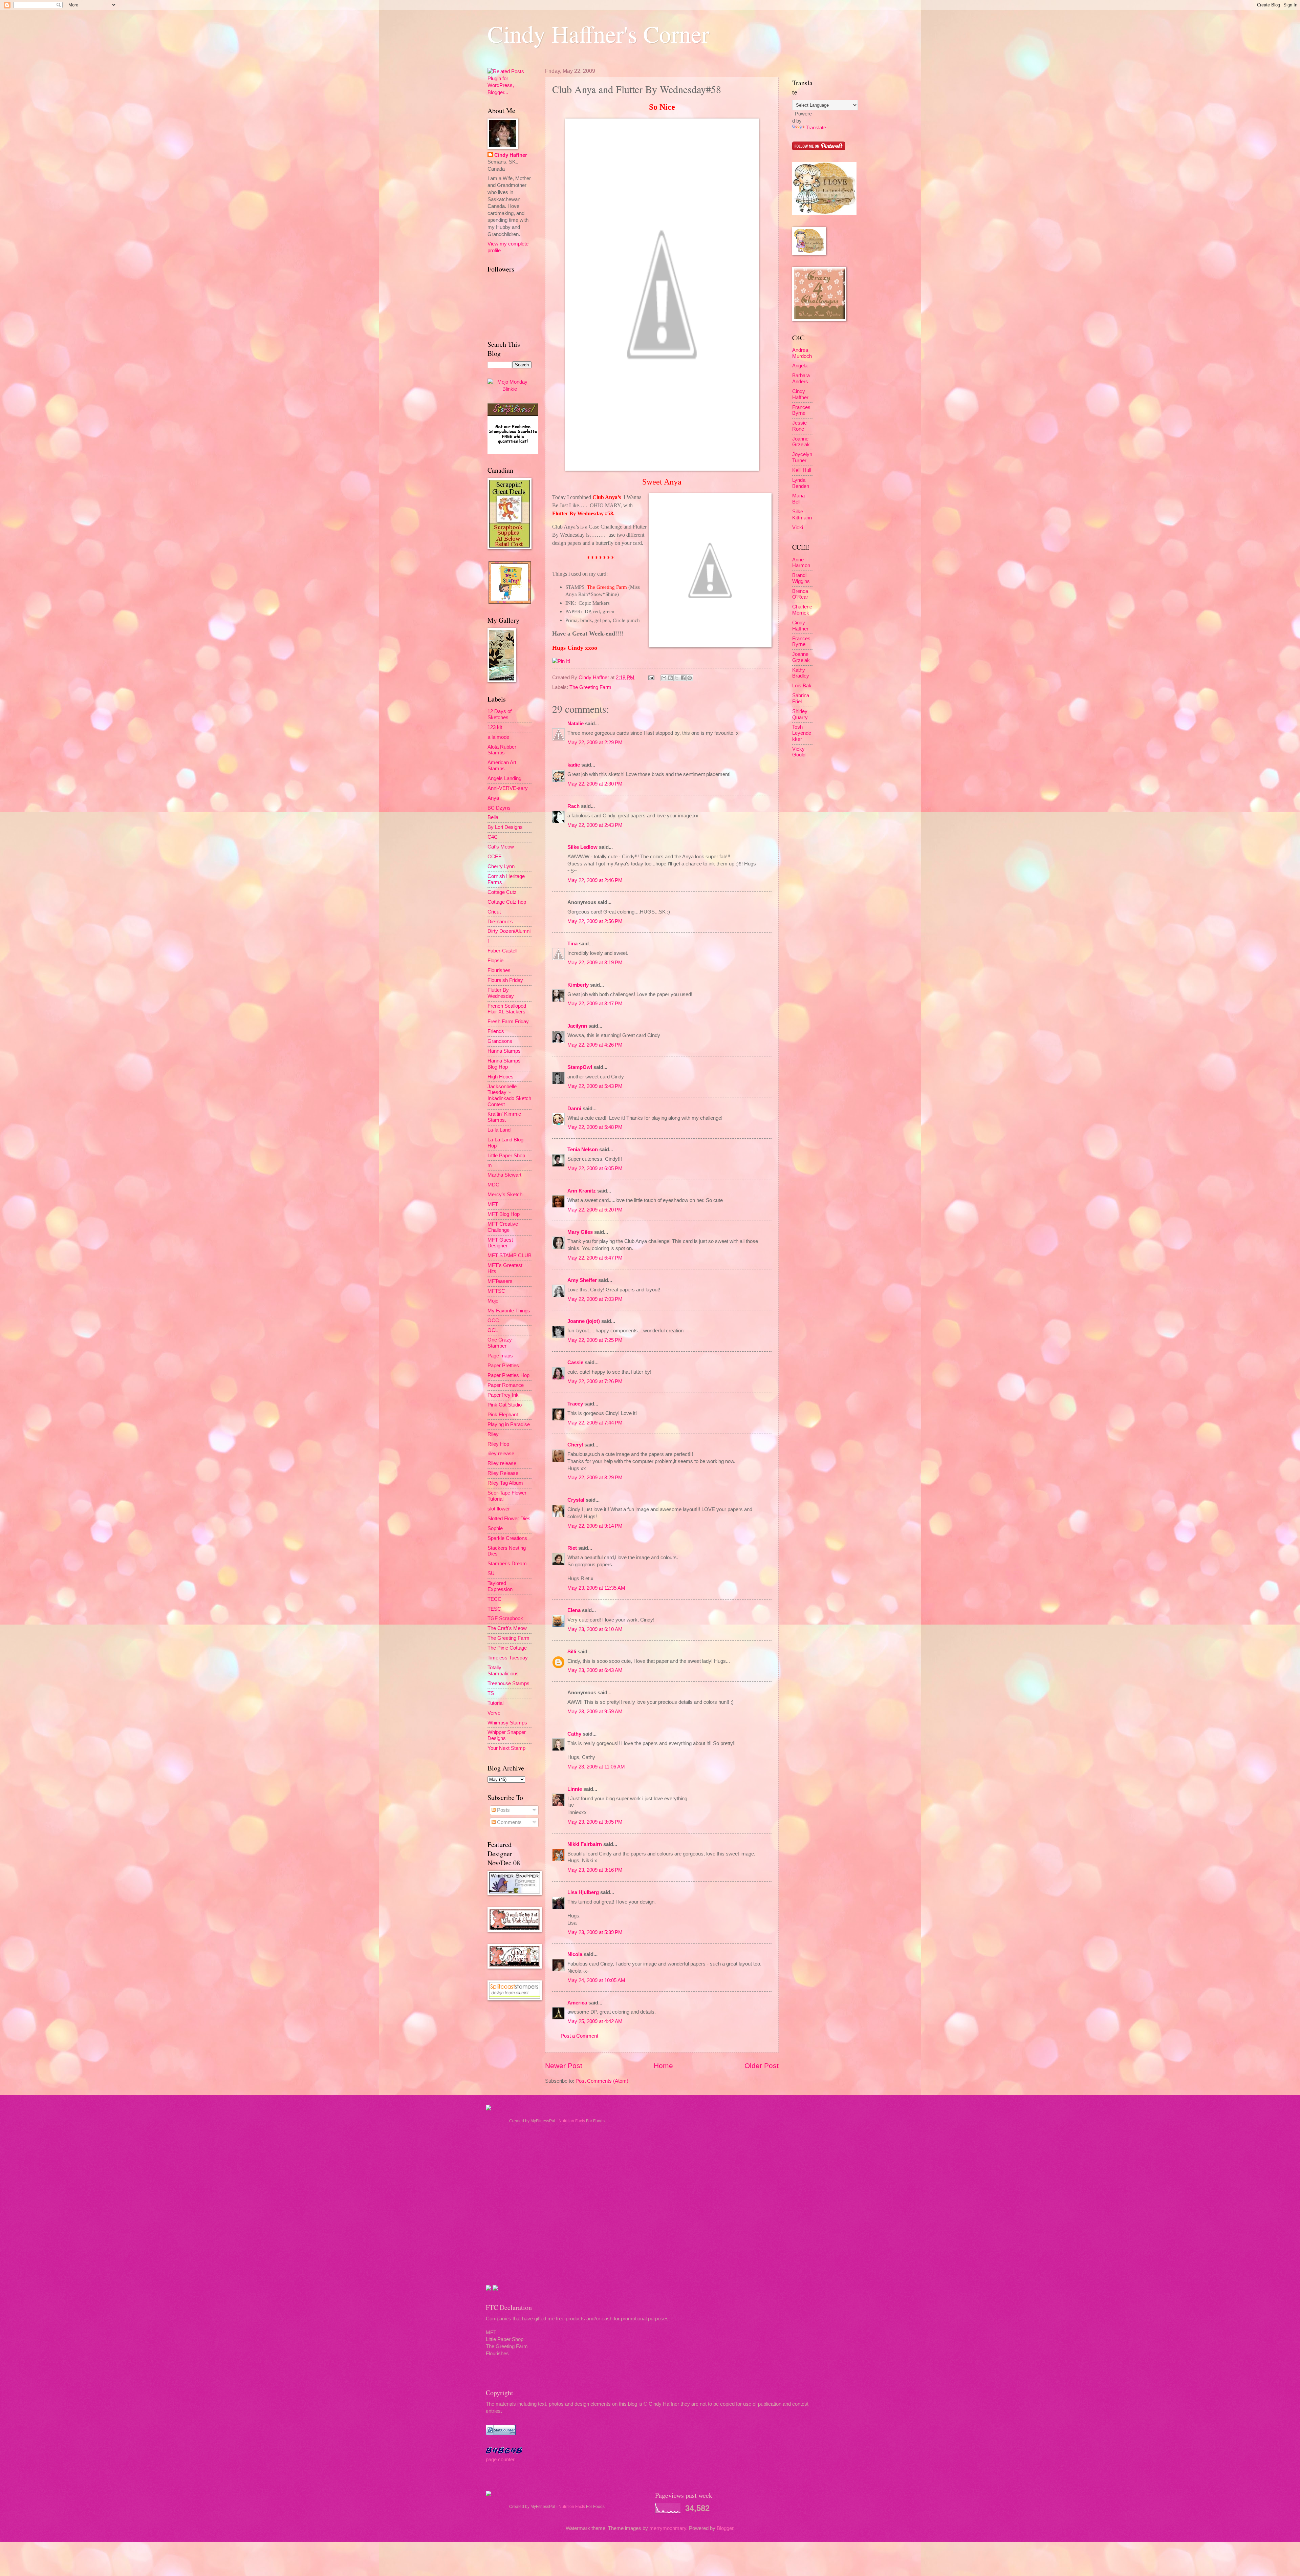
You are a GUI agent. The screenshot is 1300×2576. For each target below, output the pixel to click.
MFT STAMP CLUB (510, 1255)
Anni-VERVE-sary (508, 788)
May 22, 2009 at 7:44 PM (595, 1423)
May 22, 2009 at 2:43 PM (595, 825)
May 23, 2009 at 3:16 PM (595, 1870)
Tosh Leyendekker (802, 733)
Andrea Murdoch (802, 353)
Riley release (502, 1463)
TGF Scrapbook (505, 1618)
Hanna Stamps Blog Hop (504, 1064)
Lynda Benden (801, 483)
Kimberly (578, 985)
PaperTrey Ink (503, 1395)
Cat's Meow (501, 847)
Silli (572, 1652)
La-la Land (499, 1130)
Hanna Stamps (504, 1051)
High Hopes (501, 1077)
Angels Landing (504, 778)
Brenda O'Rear (800, 594)
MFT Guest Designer (500, 1243)
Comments (509, 1822)
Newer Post (564, 2066)
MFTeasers (500, 1281)
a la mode (498, 737)
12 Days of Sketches (500, 714)
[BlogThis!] (670, 678)
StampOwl (580, 1067)
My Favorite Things (509, 1311)
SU (491, 1573)
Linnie (575, 1789)
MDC (493, 1185)
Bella (493, 817)
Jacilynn (577, 1026)
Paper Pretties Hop (508, 1375)
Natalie (576, 724)
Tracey (575, 1404)
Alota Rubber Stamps (502, 750)
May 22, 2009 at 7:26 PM (595, 1381)
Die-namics (500, 922)
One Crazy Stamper (500, 1343)
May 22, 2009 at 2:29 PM (595, 743)
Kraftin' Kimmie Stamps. (504, 1117)
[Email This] (664, 678)
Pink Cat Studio (505, 1405)
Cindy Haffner (594, 678)
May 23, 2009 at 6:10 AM (595, 1629)
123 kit (495, 727)
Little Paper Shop (506, 1156)
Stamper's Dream (507, 1564)
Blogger (725, 2528)
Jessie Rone (799, 426)
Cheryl (575, 1445)
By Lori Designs (505, 827)
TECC (494, 1599)
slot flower (499, 1509)
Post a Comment (579, 2036)
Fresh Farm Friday (508, 1022)
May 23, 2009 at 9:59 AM (595, 1712)
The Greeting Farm (590, 687)
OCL (493, 1330)
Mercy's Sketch (505, 1195)
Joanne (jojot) (584, 1321)
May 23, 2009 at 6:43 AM (595, 1670)
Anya (493, 798)
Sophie (495, 1528)
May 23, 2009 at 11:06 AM (596, 1767)
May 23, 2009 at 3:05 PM (595, 1822)
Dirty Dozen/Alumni (509, 931)
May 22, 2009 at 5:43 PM (595, 1086)
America (577, 2003)
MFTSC (496, 1291)
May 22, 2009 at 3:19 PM (595, 963)
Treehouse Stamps (508, 1683)
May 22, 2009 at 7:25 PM (595, 1340)
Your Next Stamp (506, 1748)
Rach (573, 806)
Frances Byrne (801, 410)
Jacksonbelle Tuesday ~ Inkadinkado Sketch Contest (509, 1096)
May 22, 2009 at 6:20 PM (595, 1210)
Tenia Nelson (583, 1150)
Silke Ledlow (582, 847)
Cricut (494, 912)
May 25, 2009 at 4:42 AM (595, 2021)
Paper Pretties (503, 1366)
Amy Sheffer (582, 1280)
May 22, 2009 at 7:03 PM (595, 1299)
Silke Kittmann (802, 515)
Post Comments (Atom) (602, 2081)
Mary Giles (580, 1232)
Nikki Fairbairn (585, 1844)
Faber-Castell (502, 951)
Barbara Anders (801, 379)
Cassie (575, 1362)
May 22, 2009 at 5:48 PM (595, 1127)
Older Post (762, 2066)
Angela (800, 366)
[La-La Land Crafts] (824, 213)
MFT (493, 1204)
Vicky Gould (799, 752)
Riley (493, 1434)
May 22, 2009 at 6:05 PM (595, 1168)
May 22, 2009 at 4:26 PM (595, 1045)
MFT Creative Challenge (503, 1227)
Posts (503, 1810)
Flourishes (499, 970)
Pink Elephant (503, 1415)
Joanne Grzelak (801, 442)
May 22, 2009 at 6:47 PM (595, 1258)
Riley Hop (498, 1444)
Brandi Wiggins (801, 578)
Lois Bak (802, 686)
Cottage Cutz (502, 892)
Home (663, 2066)
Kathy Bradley (801, 673)
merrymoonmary (668, 2528)
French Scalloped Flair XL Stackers (507, 1009)
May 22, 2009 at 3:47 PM (595, 1004)
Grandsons (500, 1041)
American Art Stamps (502, 766)
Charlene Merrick (802, 610)
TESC (494, 1609)
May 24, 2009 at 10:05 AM (596, 1980)
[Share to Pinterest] (690, 678)
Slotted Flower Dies (509, 1519)
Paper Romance (506, 1385)
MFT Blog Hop (504, 1214)
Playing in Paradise (509, 1424)
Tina (572, 944)
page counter (500, 2460)
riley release (501, 1454)
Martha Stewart (504, 1175)
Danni (574, 1109)
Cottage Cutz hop (507, 902)
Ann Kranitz (582, 1191)
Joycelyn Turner (802, 457)
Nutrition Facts (572, 2121)
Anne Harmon (801, 563)
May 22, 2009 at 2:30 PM (595, 784)
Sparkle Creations (507, 1538)
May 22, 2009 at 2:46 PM (595, 880)
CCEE (495, 857)
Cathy (574, 1734)
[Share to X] (677, 678)
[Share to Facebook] (683, 678)
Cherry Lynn (501, 866)
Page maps (500, 1356)
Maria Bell (798, 499)
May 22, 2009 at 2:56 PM (595, 921)
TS (491, 1693)
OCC (493, 1321)
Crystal (576, 1500)
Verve (494, 1713)
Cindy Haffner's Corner (598, 34)
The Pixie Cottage (507, 1648)
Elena (574, 1610)
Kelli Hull (802, 470)
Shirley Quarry (800, 714)
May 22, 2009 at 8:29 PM (595, 1478)
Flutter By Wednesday (501, 993)
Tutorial (495, 1703)
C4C (493, 837)
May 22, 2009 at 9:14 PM (595, 1526)
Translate (816, 128)
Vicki (798, 528)
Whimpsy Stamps (507, 1723)
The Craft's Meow (507, 1628)
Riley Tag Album (505, 1483)
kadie (574, 765)
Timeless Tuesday (508, 1658)
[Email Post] (651, 678)
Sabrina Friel (801, 699)
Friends (496, 1031)
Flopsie (495, 961)
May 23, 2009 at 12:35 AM (596, 1588)
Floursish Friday (505, 980)
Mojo (493, 1301)
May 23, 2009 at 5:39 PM (595, 1932)
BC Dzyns (499, 808)
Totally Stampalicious (503, 1671)
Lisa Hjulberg (583, 1892)
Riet (572, 1548)
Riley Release (503, 1473)
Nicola (575, 1954)
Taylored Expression (500, 1586)
